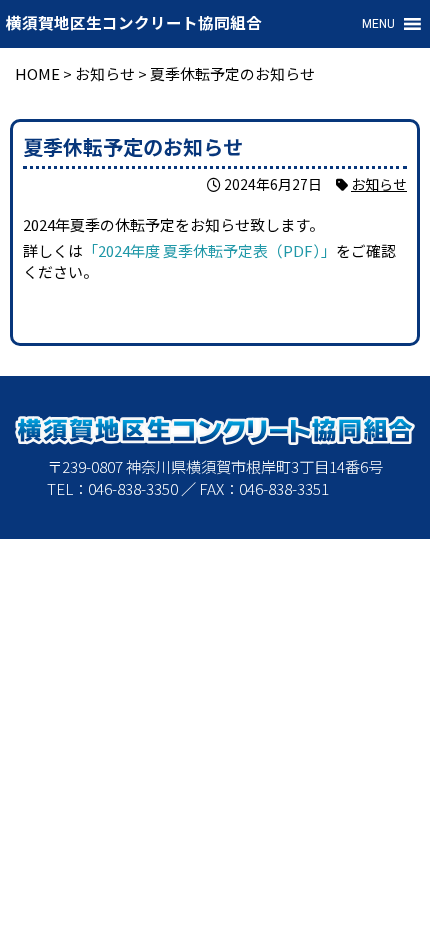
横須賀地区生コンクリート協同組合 (134, 24)
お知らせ (379, 184)
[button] (378, 24)
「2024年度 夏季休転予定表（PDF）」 (209, 250)
